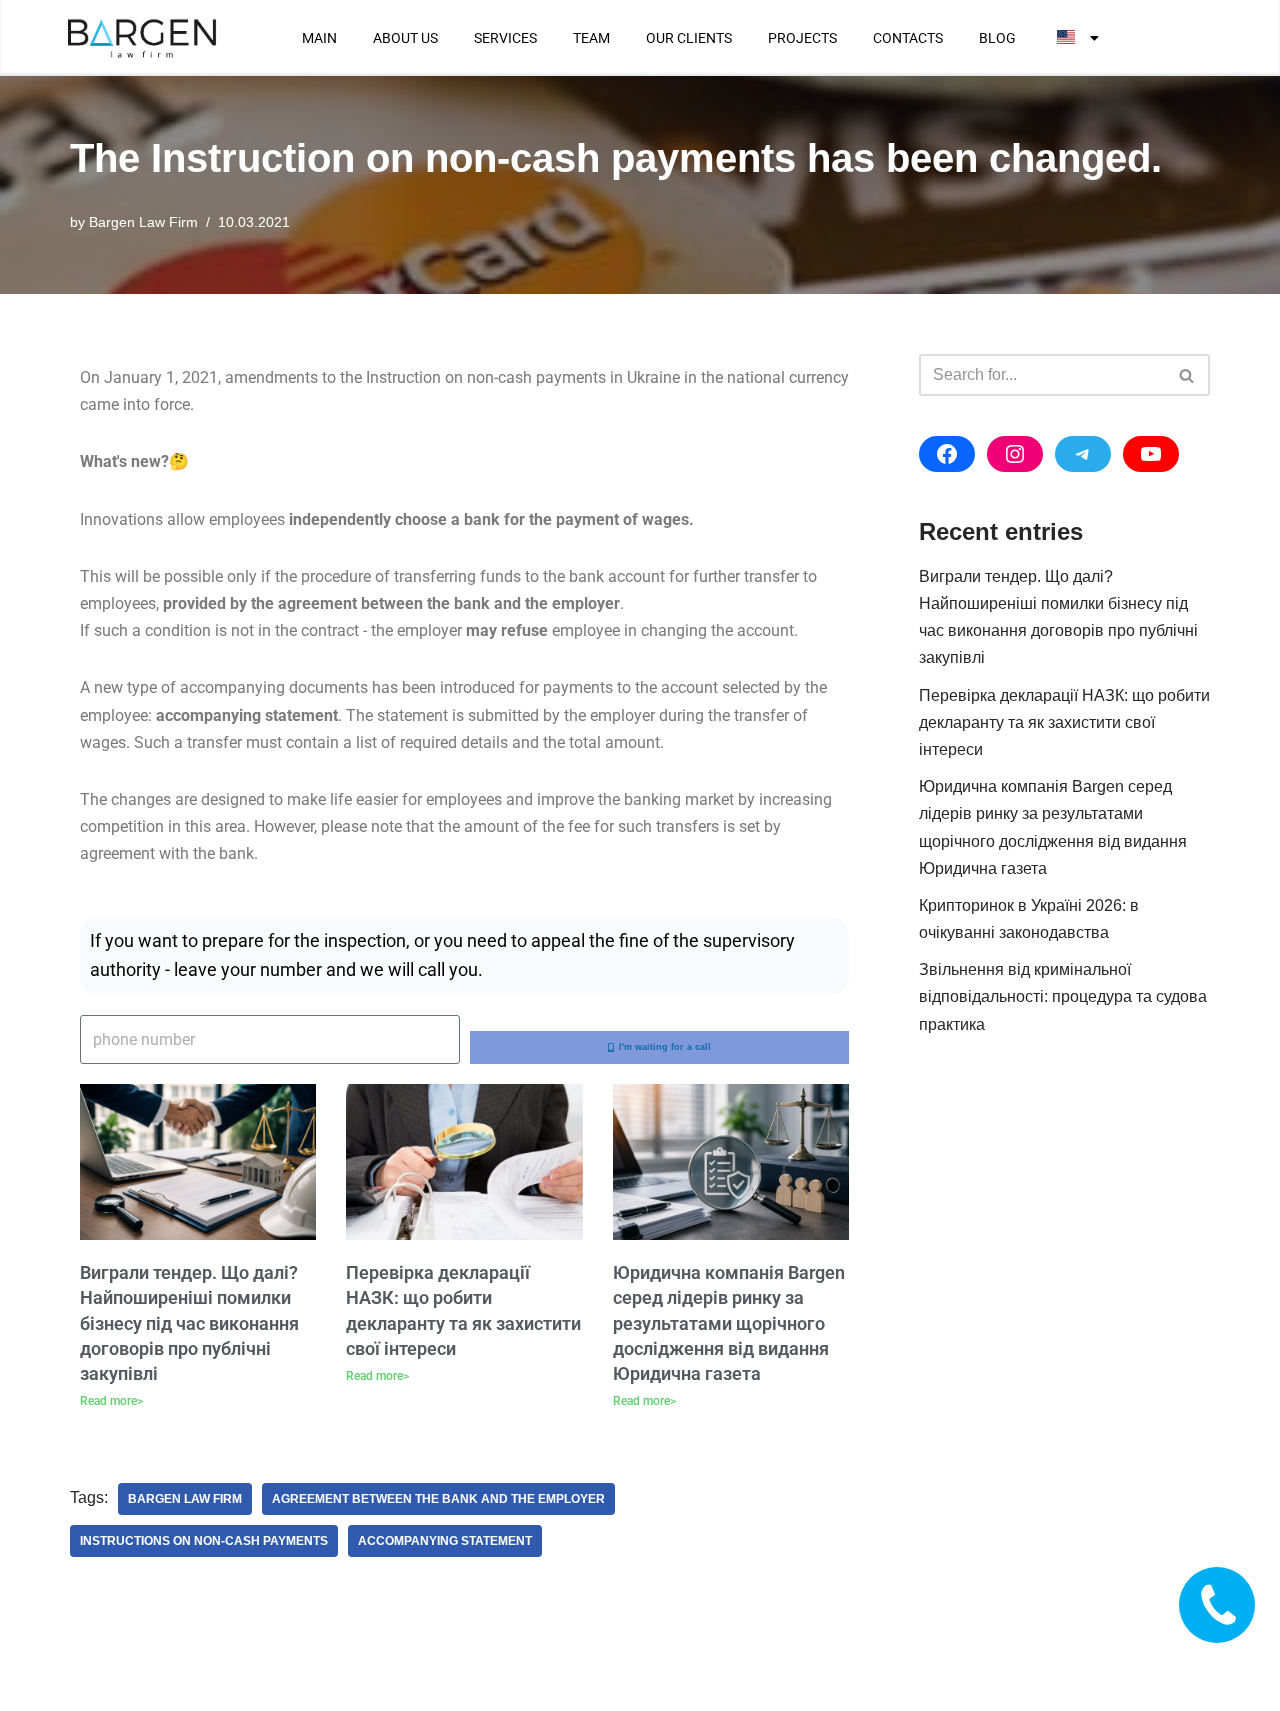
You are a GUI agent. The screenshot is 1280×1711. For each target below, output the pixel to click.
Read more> (111, 1401)
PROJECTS (802, 38)
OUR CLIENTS (689, 38)
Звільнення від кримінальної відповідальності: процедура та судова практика (1063, 996)
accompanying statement (445, 1541)
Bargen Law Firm (143, 222)
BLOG (997, 38)
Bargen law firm (185, 1499)
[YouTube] (1151, 454)
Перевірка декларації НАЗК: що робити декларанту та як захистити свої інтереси (1064, 722)
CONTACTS (908, 38)
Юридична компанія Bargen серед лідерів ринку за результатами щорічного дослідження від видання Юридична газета (729, 1323)
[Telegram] (1083, 454)
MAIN (319, 38)
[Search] (1187, 375)
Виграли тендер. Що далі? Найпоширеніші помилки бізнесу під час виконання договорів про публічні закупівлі (189, 1323)
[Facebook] (947, 454)
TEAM (591, 38)
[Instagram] (1015, 454)
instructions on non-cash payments (204, 1541)
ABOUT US (405, 38)
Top (1232, 1663)
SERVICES (505, 38)
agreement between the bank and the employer (438, 1499)
